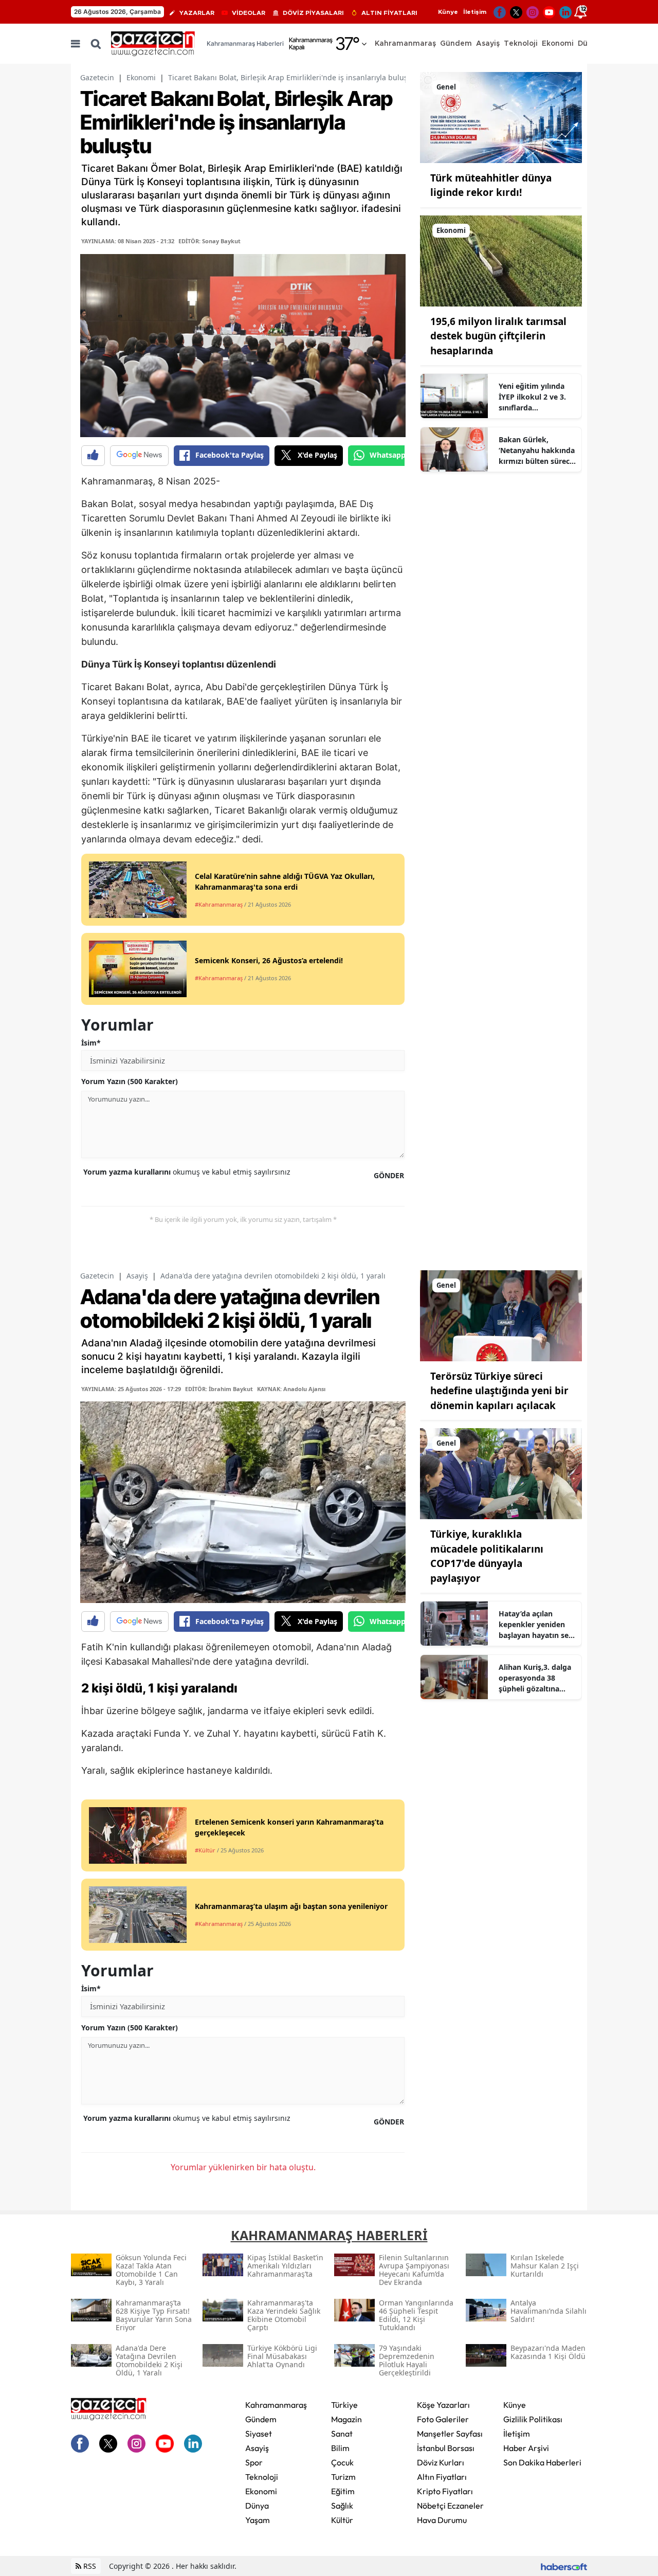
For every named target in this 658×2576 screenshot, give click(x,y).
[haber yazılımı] (564, 2566)
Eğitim (343, 2491)
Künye (448, 12)
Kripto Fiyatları (445, 2491)
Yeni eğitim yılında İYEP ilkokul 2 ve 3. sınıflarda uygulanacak (532, 397)
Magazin (346, 2419)
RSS (89, 2566)
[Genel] (501, 117)
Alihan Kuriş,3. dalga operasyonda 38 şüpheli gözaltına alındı (535, 1678)
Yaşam (258, 2520)
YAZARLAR (197, 13)
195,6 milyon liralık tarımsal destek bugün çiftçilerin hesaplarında (498, 336)
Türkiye (344, 2405)
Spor (254, 2462)
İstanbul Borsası (446, 2448)
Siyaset (259, 2434)
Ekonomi (141, 77)
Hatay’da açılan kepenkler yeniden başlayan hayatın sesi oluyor (536, 1625)
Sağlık (342, 2506)
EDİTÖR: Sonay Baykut (209, 241)
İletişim (475, 12)
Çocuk (342, 2462)
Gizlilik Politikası (533, 2419)
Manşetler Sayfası (450, 2434)
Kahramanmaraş (276, 2405)
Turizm (343, 2477)
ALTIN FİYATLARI (389, 13)
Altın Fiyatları (442, 2477)
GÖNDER (389, 1175)
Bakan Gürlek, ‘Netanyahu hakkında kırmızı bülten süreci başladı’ (537, 451)
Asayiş (137, 1276)
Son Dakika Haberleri (542, 2462)
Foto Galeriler (443, 2419)
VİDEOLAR (249, 13)
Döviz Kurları (441, 2462)
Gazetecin (97, 77)
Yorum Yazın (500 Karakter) (130, 1081)
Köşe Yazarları (443, 2405)
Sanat (342, 2434)
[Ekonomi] (501, 260)
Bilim (340, 2448)
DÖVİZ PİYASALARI (313, 13)
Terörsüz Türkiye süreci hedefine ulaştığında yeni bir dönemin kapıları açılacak (499, 1391)
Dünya (257, 2506)
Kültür (342, 2520)
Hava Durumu (442, 2520)
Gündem (261, 2419)
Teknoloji (262, 2477)
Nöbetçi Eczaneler (450, 2506)
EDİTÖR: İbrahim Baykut (219, 1389)
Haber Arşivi (526, 2448)
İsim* (91, 1043)
